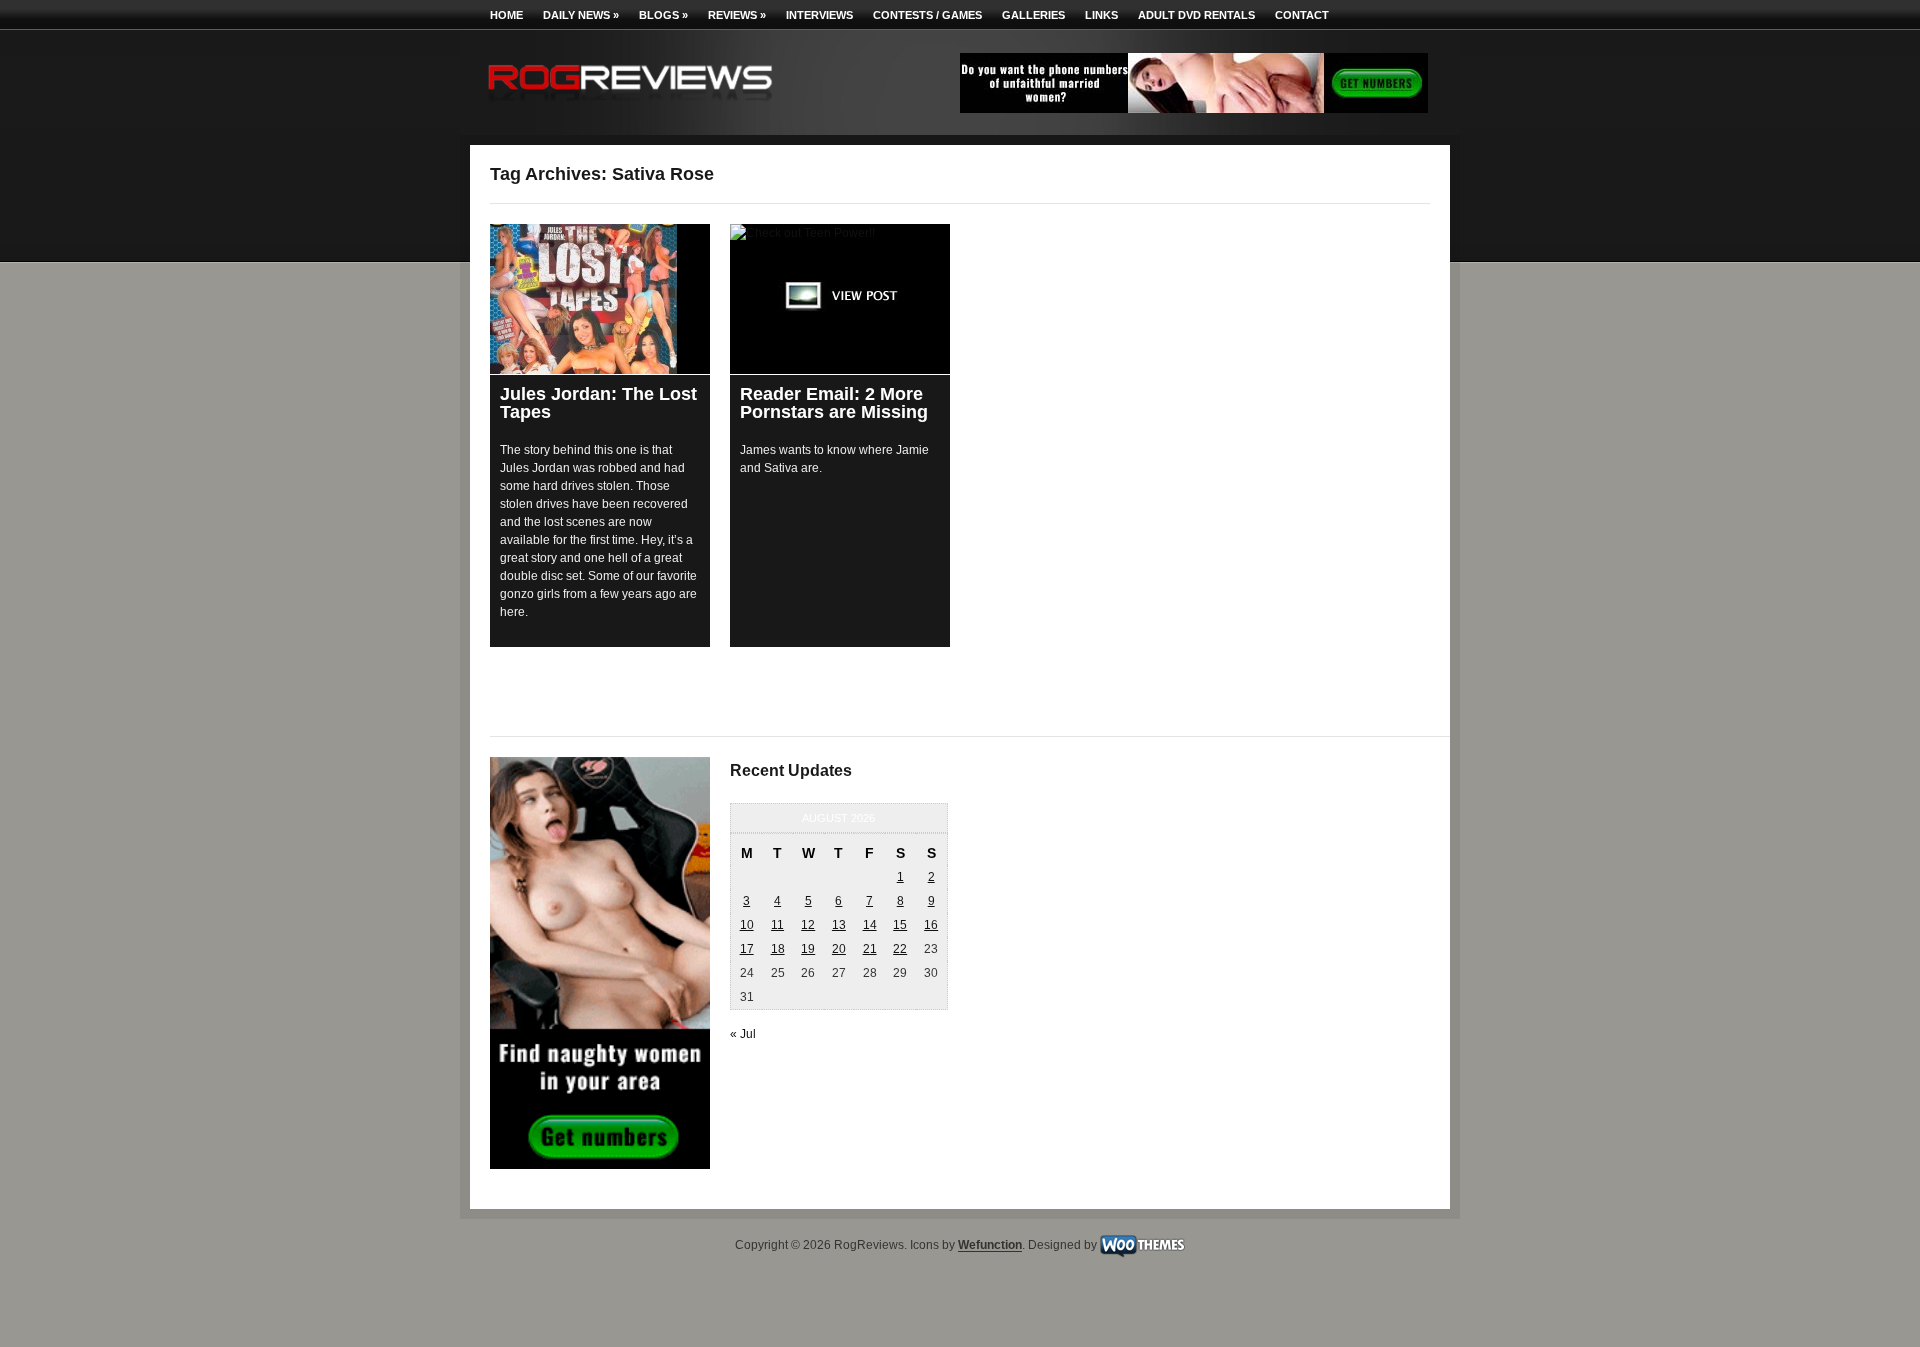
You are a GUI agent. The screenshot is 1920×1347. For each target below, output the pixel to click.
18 (778, 949)
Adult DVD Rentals (1196, 15)
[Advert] (1194, 109)
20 (839, 949)
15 (900, 925)
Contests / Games (927, 15)
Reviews (737, 15)
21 (870, 949)
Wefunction (990, 1246)
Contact (1302, 15)
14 (870, 925)
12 (808, 925)
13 (839, 925)
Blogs (663, 15)
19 (808, 949)
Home (506, 15)
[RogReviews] (630, 105)
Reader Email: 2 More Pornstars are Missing (834, 403)
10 (747, 925)
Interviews (819, 15)
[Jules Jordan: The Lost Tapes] (600, 299)
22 (900, 949)
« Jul (743, 1034)
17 (747, 949)
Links (1101, 15)
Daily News (581, 15)
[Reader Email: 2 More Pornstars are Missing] (840, 299)
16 (931, 925)
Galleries (1033, 15)
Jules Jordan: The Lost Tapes (598, 403)
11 (777, 925)
